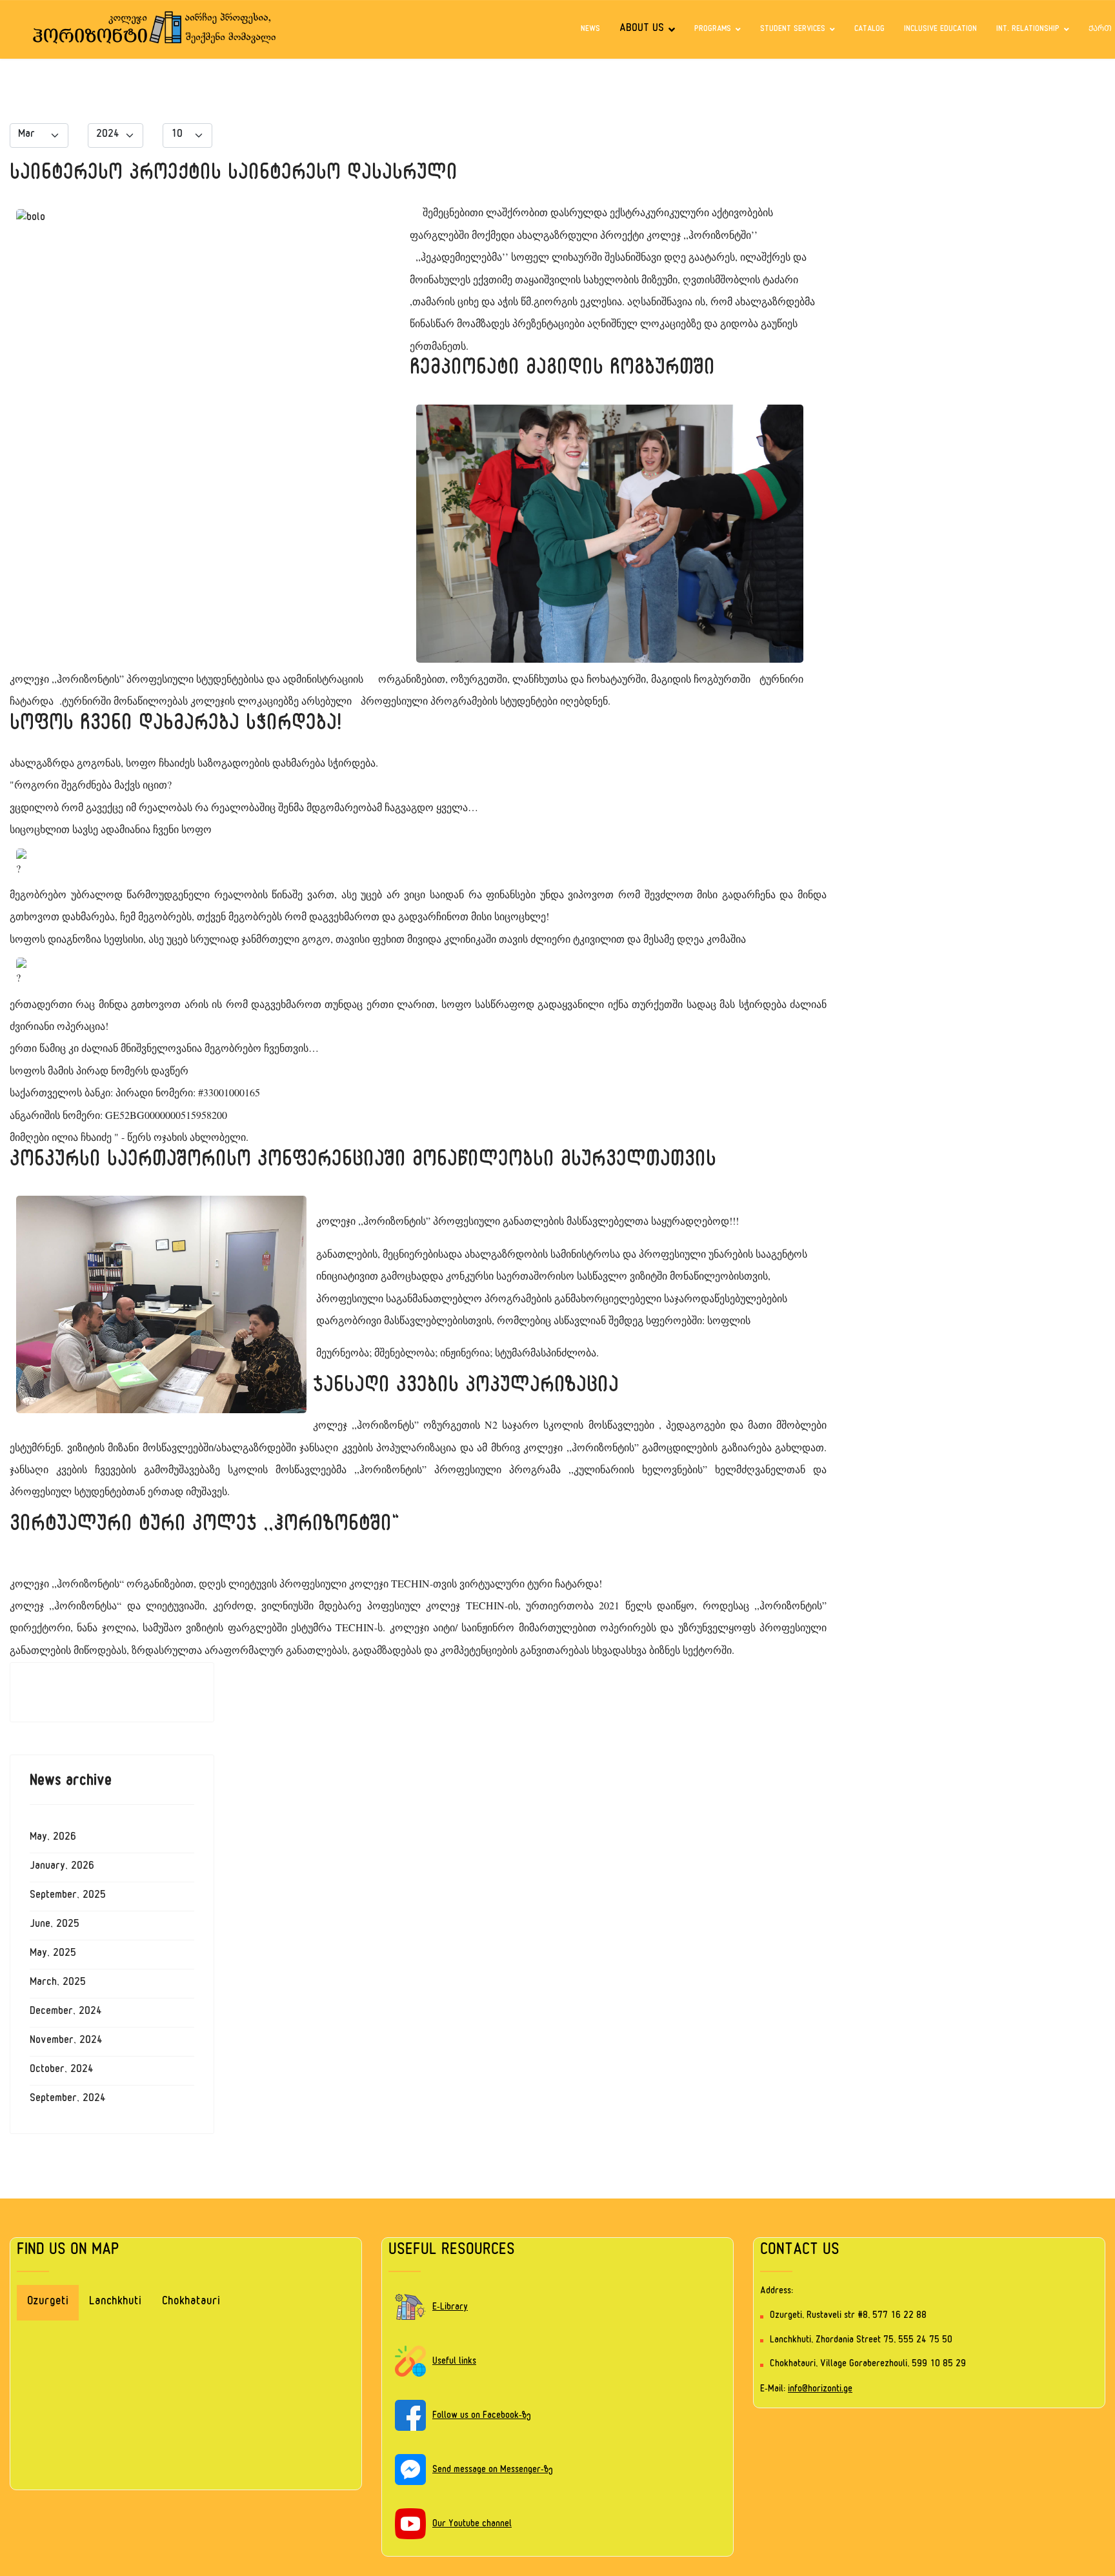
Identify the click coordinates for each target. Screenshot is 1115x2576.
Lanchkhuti (115, 2303)
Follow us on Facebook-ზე (482, 2416)
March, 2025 (58, 1984)
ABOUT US (642, 30)
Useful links (454, 2362)
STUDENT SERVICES (793, 30)
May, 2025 (53, 1955)
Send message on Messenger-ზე (493, 2470)
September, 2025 (68, 1897)
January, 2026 (62, 1867)
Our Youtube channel (472, 2525)
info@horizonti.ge (820, 2390)
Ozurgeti (48, 2303)
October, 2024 (62, 2071)
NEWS (590, 30)
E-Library (450, 2308)
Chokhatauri (191, 2303)
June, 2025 (55, 1926)
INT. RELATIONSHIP (1028, 30)
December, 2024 (66, 2013)
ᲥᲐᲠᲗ (1100, 30)
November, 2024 (66, 2042)
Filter (257, 134)
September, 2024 (68, 2100)
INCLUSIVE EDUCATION (940, 30)
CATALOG (869, 30)
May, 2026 (53, 1838)
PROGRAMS (713, 30)
